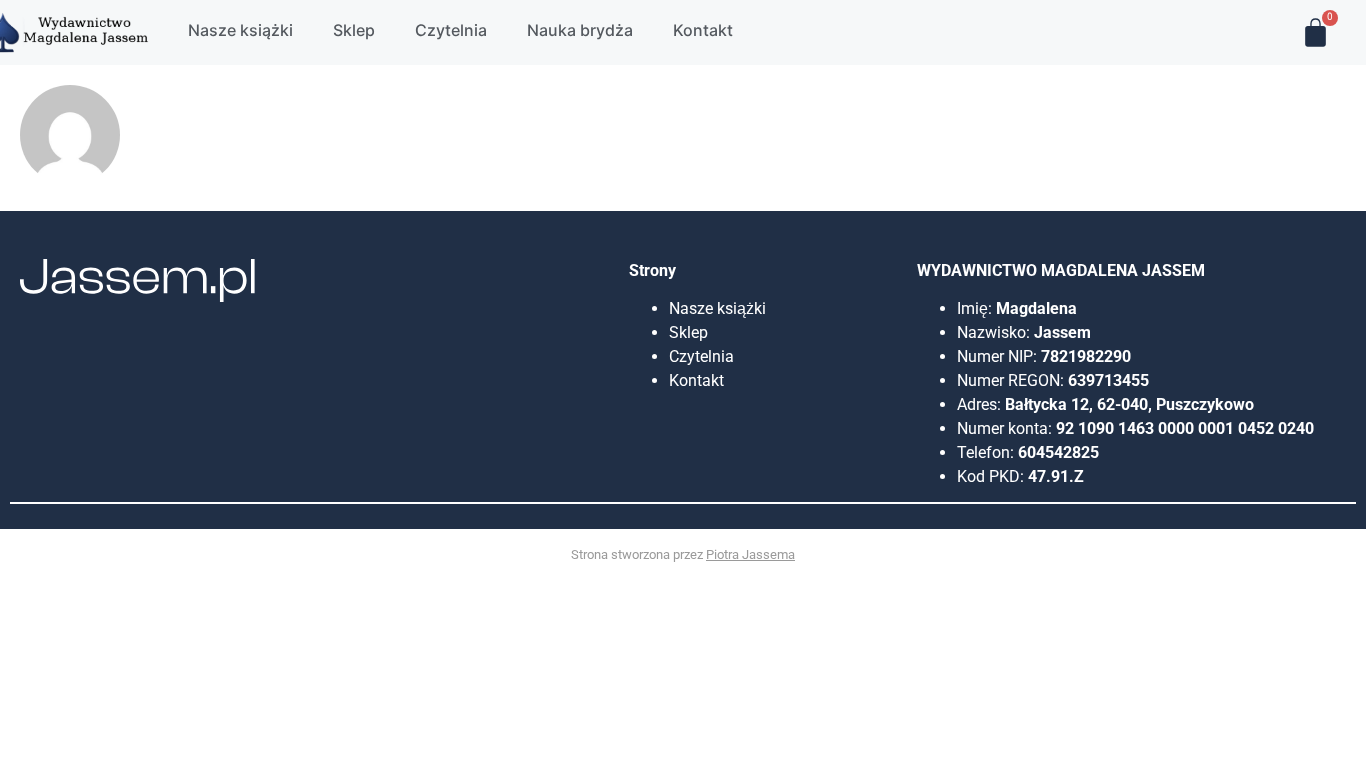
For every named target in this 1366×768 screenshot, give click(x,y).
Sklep (688, 332)
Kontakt (696, 380)
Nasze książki (719, 308)
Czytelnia (701, 356)
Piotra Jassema (750, 554)
